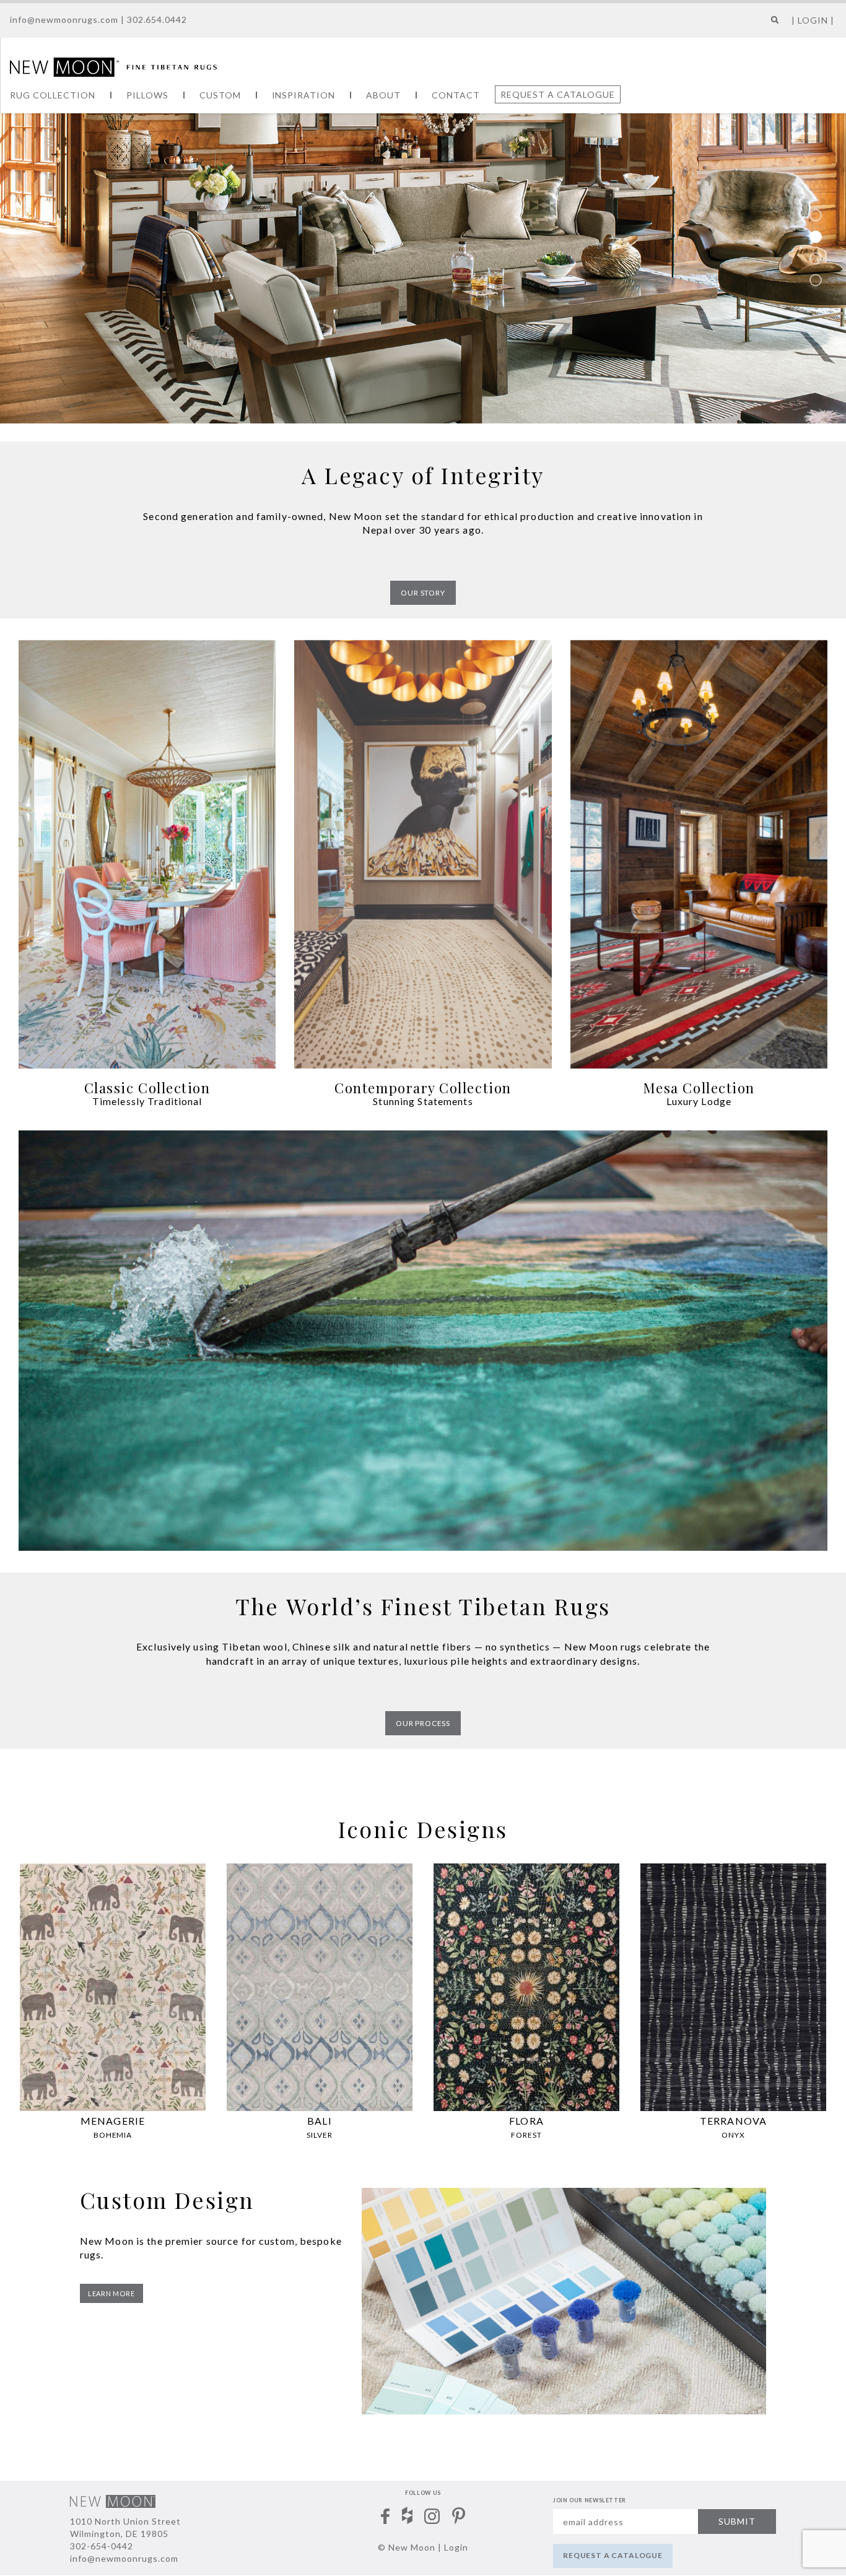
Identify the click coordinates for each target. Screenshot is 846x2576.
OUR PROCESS (423, 1723)
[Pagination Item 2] (816, 236)
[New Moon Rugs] (113, 66)
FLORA (526, 2121)
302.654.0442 (157, 20)
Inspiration (304, 95)
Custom (220, 95)
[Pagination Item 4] (816, 280)
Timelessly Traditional (147, 1101)
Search (772, 24)
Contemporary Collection (423, 1088)
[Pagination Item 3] (816, 258)
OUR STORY (423, 593)
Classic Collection (147, 1088)
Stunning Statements (423, 1101)
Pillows (147, 95)
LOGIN (813, 20)
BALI (319, 2121)
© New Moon (407, 2547)
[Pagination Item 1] (816, 215)
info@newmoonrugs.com (64, 20)
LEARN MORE (111, 2293)
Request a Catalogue (558, 94)
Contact (456, 95)
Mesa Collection (699, 1088)
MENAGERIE (113, 2121)
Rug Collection (53, 95)
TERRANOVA (733, 2121)
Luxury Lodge (699, 1101)
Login (456, 2547)
